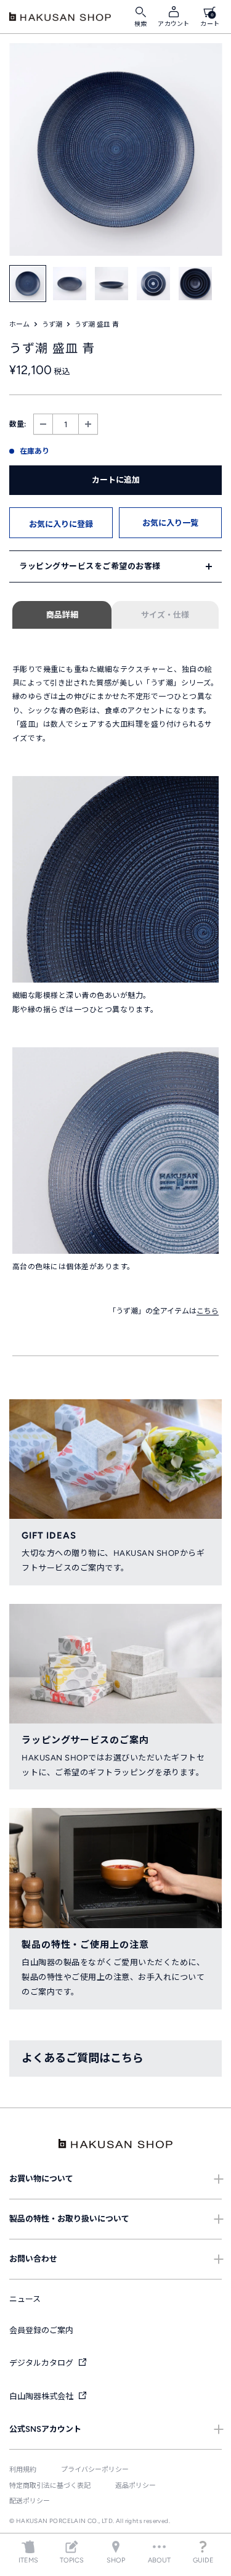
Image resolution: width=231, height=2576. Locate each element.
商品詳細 (62, 615)
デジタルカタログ (42, 2363)
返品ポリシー (136, 2486)
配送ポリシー (30, 2501)
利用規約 (23, 2470)
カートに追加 (116, 480)
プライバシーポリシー (95, 2470)
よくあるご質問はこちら (83, 2058)
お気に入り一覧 (170, 523)
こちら (208, 1311)
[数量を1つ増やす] (88, 424)
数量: (18, 424)
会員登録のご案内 (41, 2330)
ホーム (19, 325)
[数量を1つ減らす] (43, 424)
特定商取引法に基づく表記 (50, 2486)
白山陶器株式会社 (42, 2396)
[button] (61, 523)
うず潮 (52, 325)
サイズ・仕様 (165, 615)
